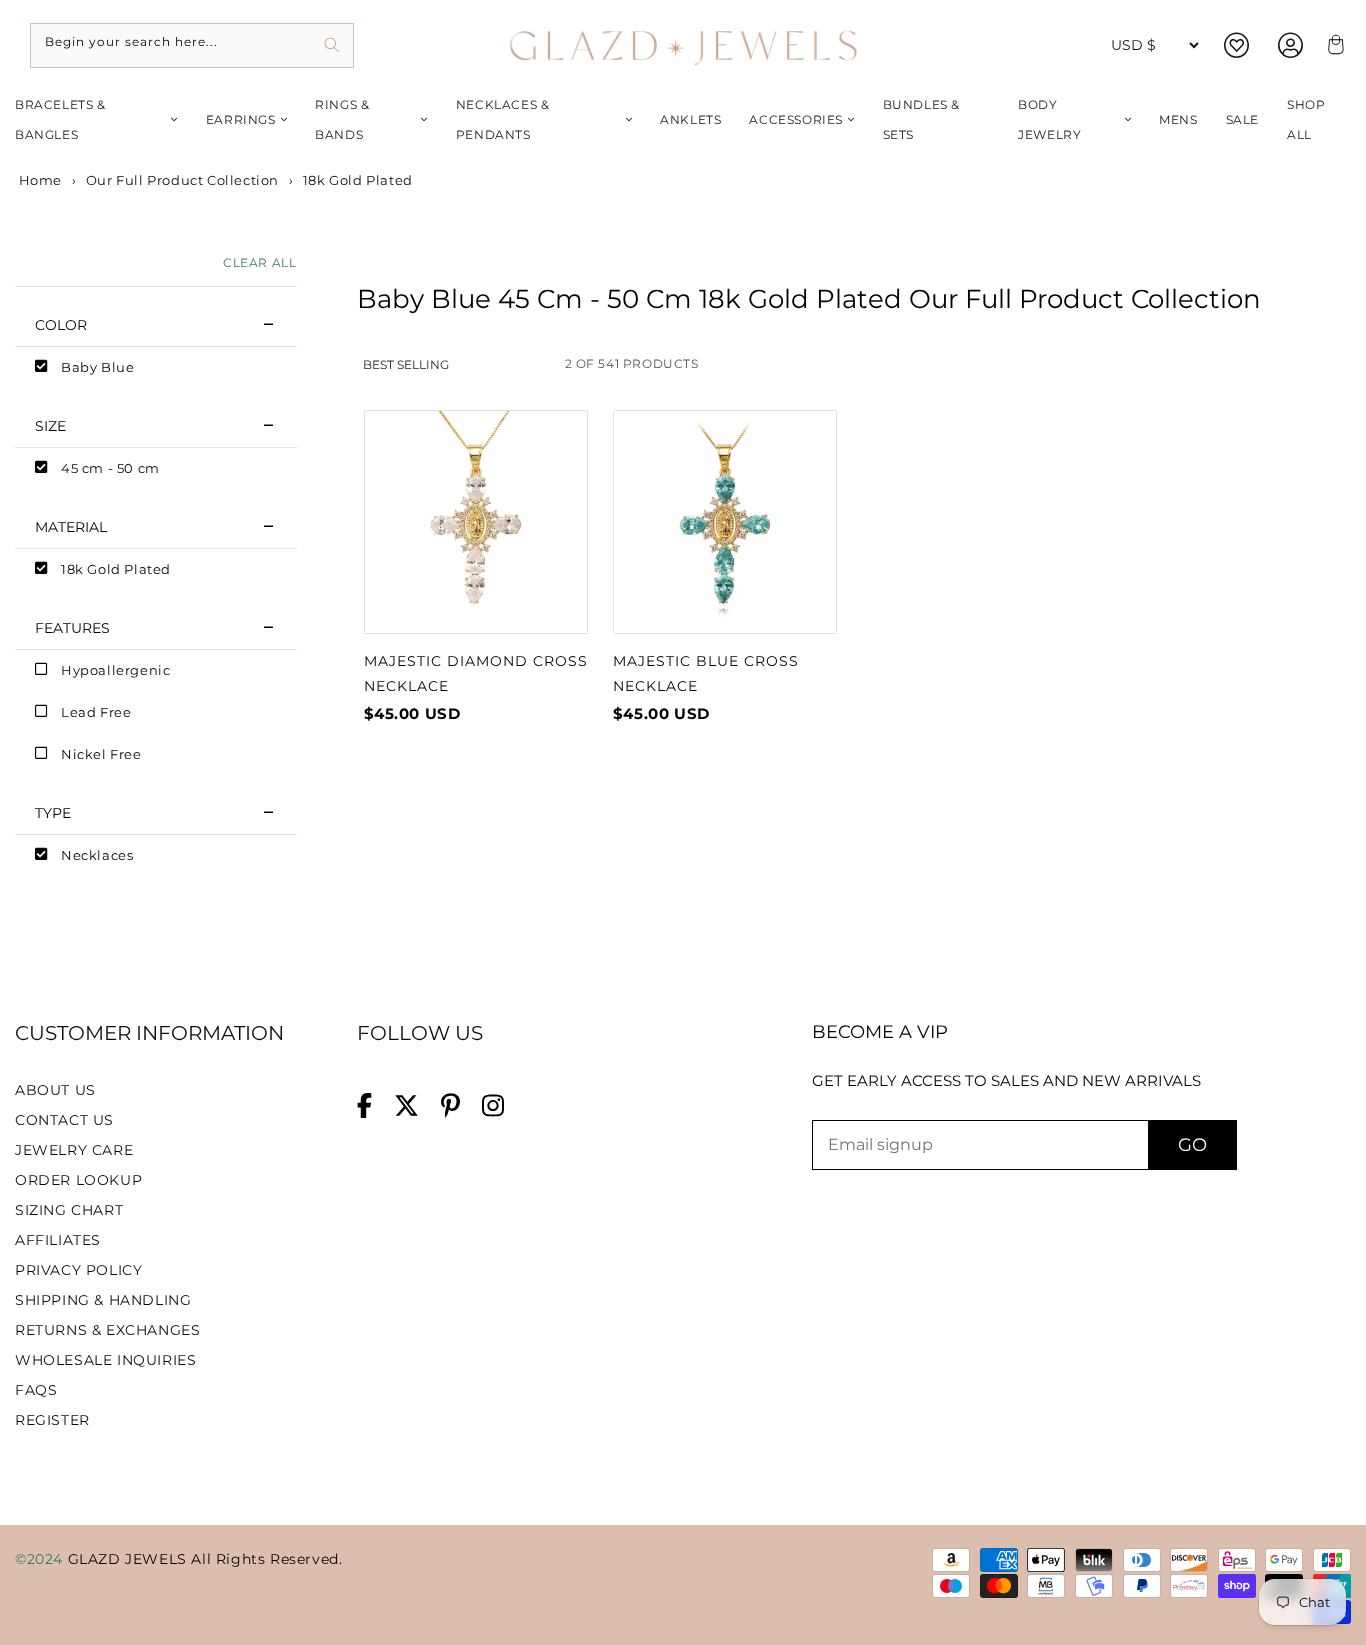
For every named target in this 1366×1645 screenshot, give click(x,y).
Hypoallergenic (115, 670)
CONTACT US (64, 1120)
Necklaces (97, 855)
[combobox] (192, 45)
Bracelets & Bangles (60, 119)
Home (38, 180)
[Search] (331, 45)
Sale (1242, 119)
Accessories (796, 119)
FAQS (36, 1390)
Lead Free (96, 712)
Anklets (690, 119)
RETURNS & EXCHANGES (107, 1330)
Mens (1178, 119)
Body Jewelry (1049, 119)
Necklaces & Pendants (503, 119)
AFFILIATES (58, 1240)
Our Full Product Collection (182, 180)
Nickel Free (101, 754)
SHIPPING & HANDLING (103, 1300)
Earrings (241, 119)
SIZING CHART (69, 1210)
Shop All (1306, 119)
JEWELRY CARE (74, 1150)
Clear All (259, 262)
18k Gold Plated (116, 569)
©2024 (41, 1559)
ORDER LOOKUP (78, 1180)
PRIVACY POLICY (78, 1270)
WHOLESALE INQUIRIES (105, 1360)
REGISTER (52, 1420)
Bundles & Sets (921, 119)
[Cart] (1333, 45)
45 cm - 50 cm (110, 468)
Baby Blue (97, 367)
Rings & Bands (342, 119)
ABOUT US (55, 1090)
